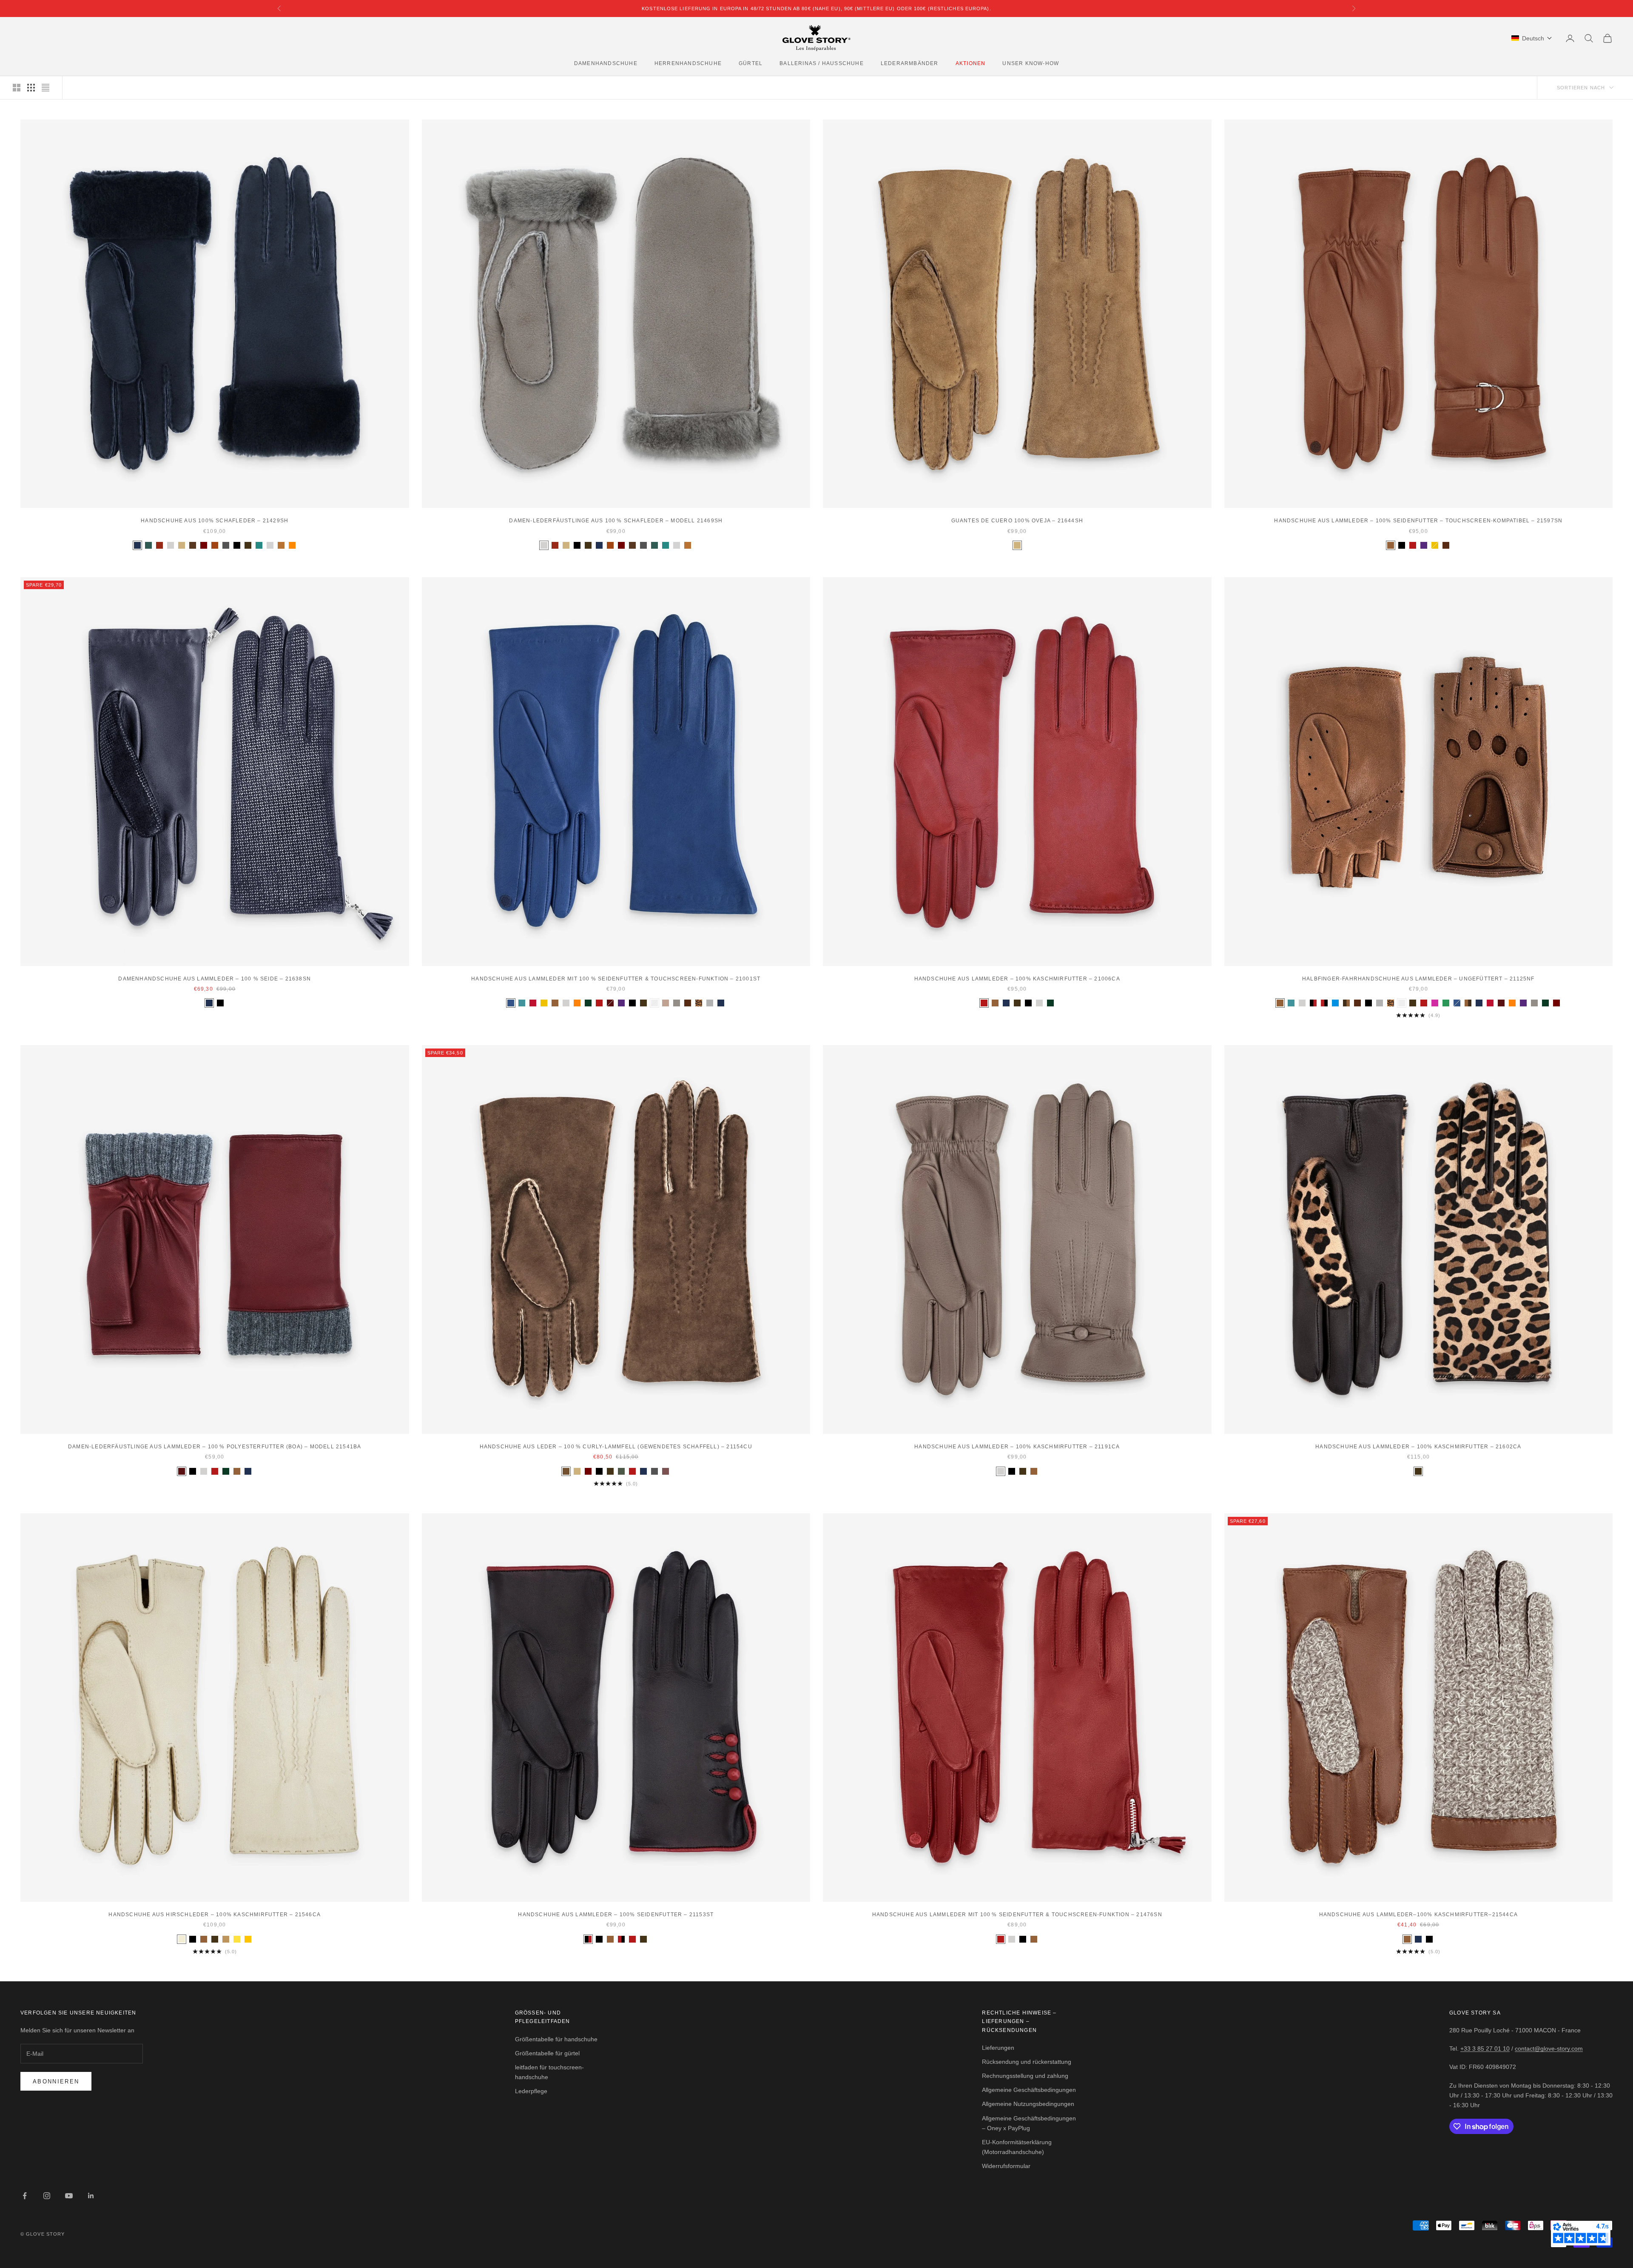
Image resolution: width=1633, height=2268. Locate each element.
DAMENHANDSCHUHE (606, 63)
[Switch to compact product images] (46, 88)
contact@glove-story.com (1549, 2049)
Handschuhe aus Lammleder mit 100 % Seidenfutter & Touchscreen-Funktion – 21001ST (616, 979)
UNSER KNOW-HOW (1031, 63)
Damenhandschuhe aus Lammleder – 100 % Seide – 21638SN (215, 979)
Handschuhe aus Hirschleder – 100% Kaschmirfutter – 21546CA (215, 1915)
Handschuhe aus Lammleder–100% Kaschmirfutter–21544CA (1418, 1915)
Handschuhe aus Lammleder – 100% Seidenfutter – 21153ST (616, 1915)
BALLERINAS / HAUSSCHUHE (822, 63)
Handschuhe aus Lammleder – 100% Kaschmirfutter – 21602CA (1418, 1447)
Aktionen (971, 63)
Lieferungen (998, 2048)
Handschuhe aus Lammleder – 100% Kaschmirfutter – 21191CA (1017, 1447)
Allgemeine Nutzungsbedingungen (1028, 2104)
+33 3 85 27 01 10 (1485, 2049)
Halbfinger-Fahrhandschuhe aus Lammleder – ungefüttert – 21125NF (1418, 979)
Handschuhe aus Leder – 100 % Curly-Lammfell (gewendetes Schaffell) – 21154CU (616, 1447)
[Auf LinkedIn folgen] (91, 2196)
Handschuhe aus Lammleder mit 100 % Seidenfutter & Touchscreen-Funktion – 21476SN (1017, 1915)
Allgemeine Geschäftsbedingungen (1029, 2090)
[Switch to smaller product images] (31, 88)
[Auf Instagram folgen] (47, 2196)
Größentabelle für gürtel (547, 2053)
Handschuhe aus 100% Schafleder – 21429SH (215, 521)
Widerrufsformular (1006, 2166)
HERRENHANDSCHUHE (688, 63)
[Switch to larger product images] (17, 88)
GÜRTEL (751, 63)
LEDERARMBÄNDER (910, 63)
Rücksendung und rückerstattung (1027, 2062)
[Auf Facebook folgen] (25, 2196)
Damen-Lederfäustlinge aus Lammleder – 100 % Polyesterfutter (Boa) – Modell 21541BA (215, 1447)
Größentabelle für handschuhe (556, 2039)
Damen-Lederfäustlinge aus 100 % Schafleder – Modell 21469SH (616, 521)
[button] (1532, 38)
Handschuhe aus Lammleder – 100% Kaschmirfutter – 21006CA (1017, 979)
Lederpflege (531, 2091)
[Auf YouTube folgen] (69, 2196)
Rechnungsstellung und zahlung (1025, 2076)
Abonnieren (56, 2081)
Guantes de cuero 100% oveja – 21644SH (1017, 521)
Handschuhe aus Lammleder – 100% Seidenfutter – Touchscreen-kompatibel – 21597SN (1418, 521)
